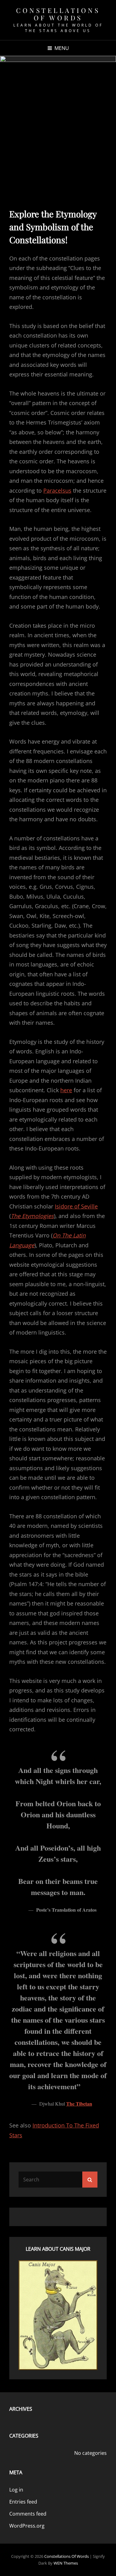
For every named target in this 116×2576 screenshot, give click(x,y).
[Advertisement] (58, 123)
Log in (16, 2490)
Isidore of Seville (76, 1206)
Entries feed (23, 2502)
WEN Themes (66, 2563)
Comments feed (28, 2514)
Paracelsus (57, 490)
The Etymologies (32, 1216)
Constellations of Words (58, 14)
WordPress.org (27, 2526)
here (66, 1090)
